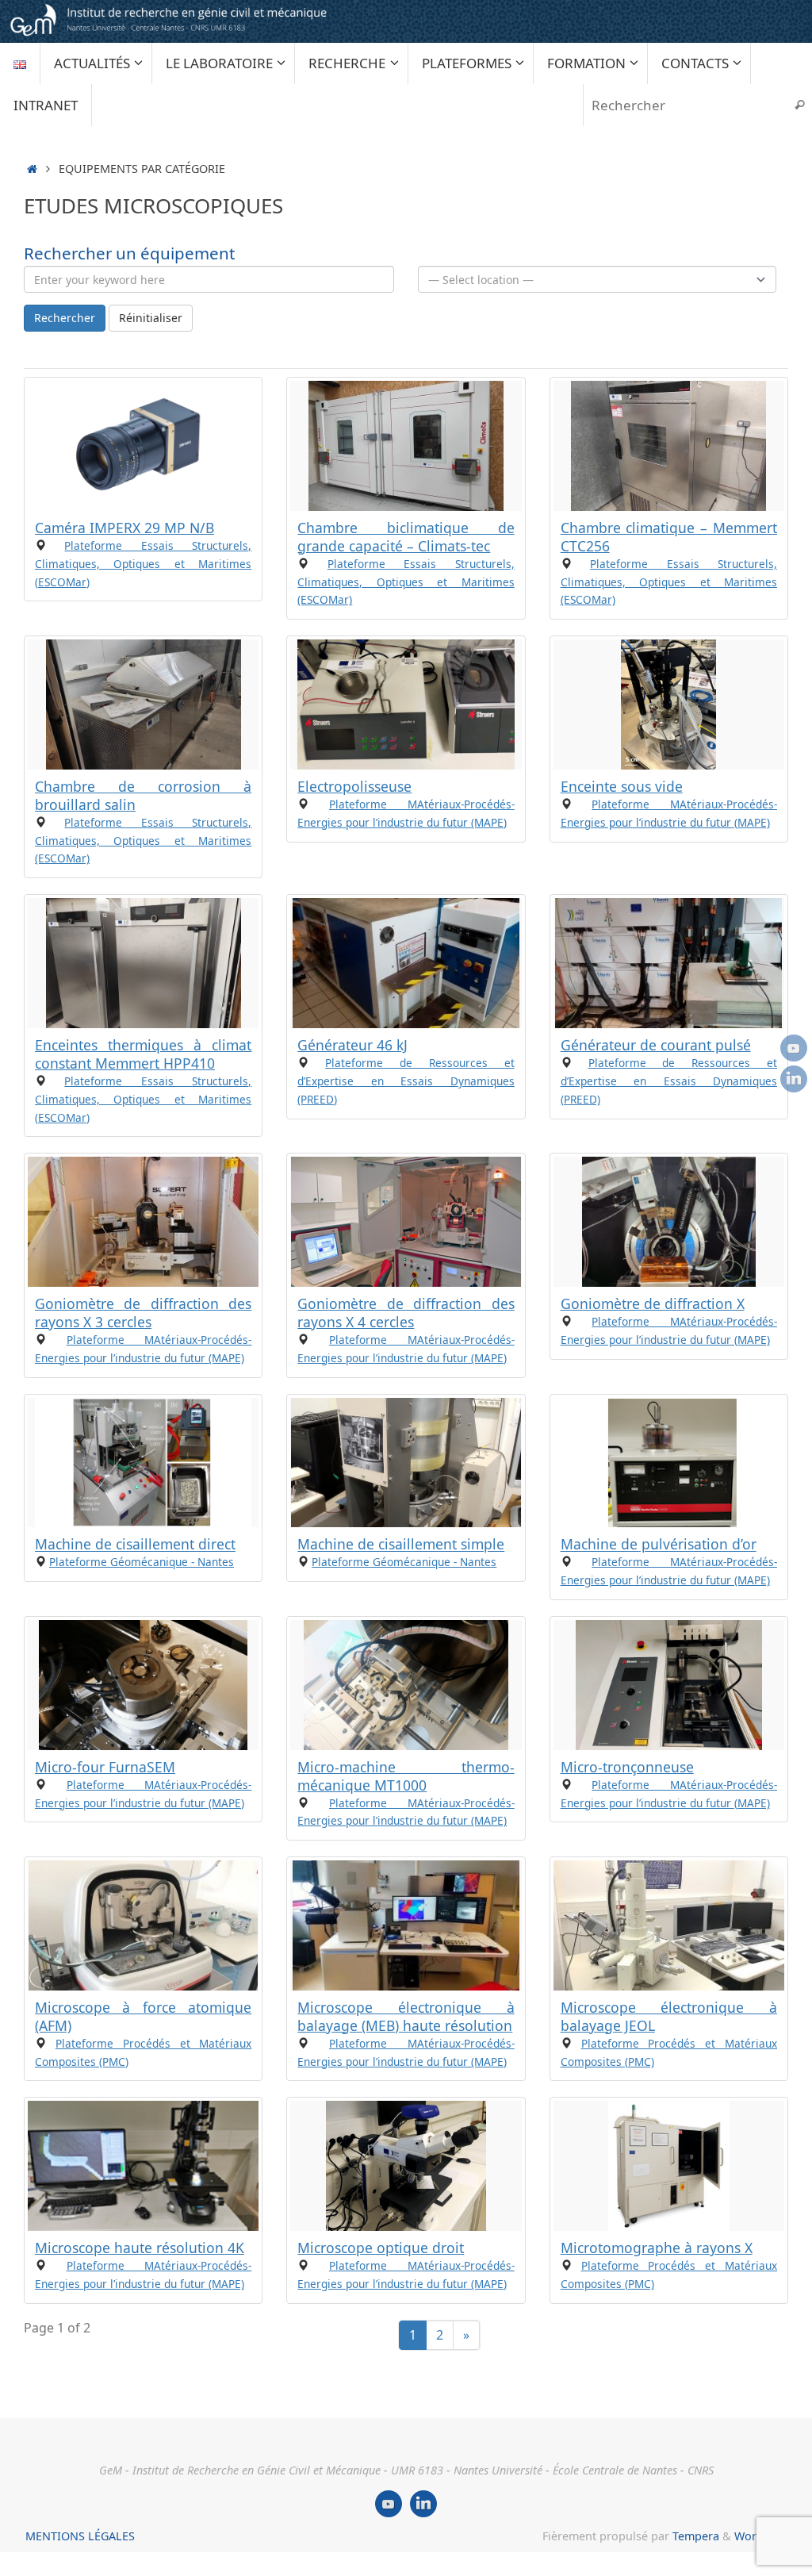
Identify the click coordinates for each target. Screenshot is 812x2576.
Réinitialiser (151, 318)
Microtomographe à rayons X (657, 2248)
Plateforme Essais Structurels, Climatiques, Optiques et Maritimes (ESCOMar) (143, 564)
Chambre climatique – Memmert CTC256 (669, 537)
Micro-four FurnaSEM (105, 1767)
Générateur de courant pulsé (656, 1045)
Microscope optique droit (381, 2248)
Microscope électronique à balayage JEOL (669, 2016)
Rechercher (65, 318)
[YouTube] (794, 1048)
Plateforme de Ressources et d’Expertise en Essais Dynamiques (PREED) (406, 1081)
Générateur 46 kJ (352, 1045)
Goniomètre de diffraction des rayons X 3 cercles (143, 1313)
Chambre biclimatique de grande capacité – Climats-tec (406, 537)
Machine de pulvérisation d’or (659, 1545)
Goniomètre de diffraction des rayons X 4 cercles (406, 1313)
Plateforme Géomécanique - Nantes (142, 1562)
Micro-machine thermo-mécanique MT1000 (406, 1776)
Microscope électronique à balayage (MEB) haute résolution (406, 2016)
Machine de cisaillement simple (401, 1545)
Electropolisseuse (354, 786)
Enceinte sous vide (622, 786)
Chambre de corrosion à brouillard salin (143, 795)
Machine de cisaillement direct (135, 1545)
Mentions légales (80, 2536)
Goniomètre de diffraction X (653, 1303)
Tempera (696, 2536)
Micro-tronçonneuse (627, 1767)
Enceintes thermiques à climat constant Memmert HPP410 (143, 1054)
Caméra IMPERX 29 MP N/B (124, 528)
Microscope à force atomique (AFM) (143, 2016)
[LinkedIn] (794, 1079)
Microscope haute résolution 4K (140, 2248)
